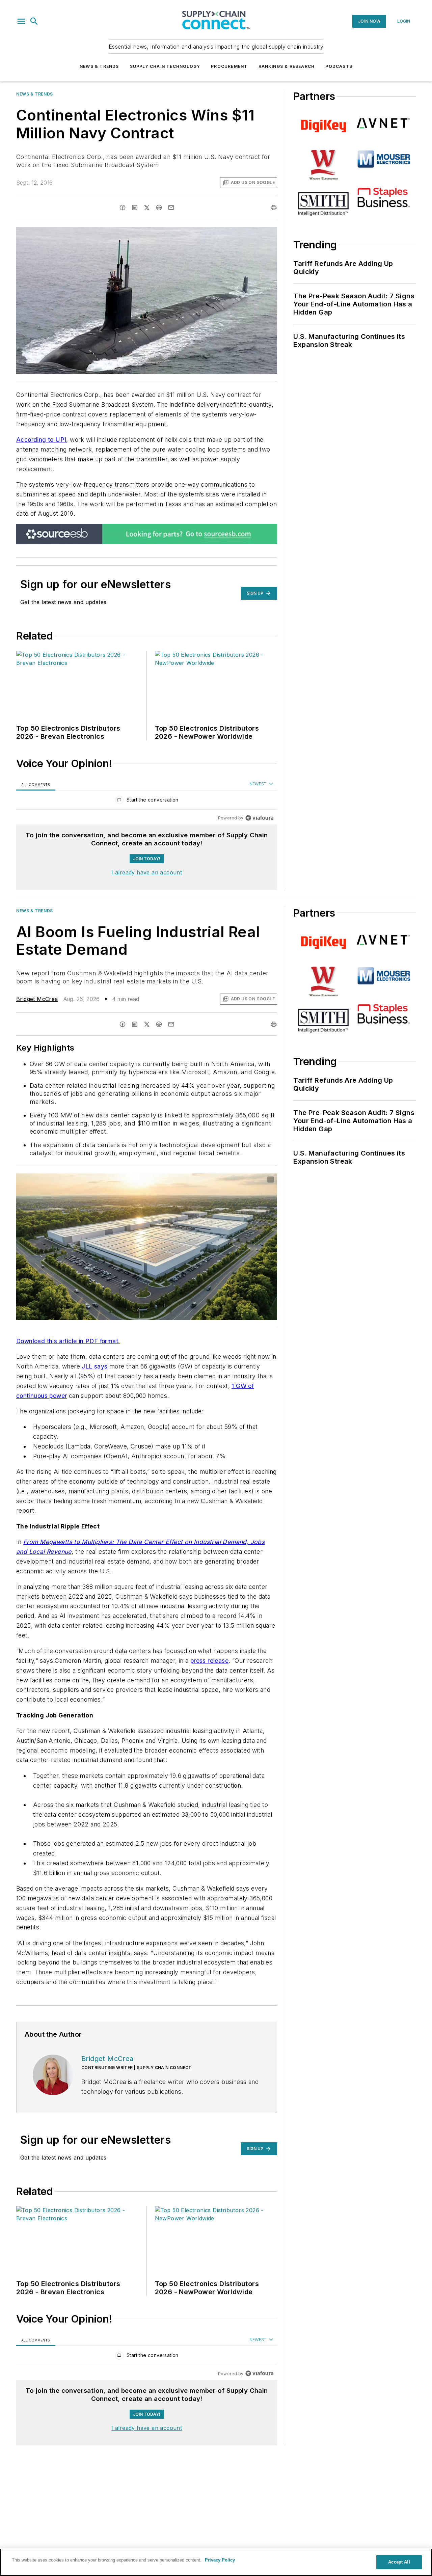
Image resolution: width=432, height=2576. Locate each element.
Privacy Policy (220, 2560)
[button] (21, 21)
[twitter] (147, 208)
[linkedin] (135, 208)
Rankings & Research (287, 66)
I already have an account (147, 872)
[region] (147, 801)
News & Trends (99, 66)
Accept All (399, 2562)
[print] (274, 208)
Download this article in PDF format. (68, 1341)
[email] (171, 208)
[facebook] (123, 208)
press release (209, 1661)
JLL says (94, 1366)
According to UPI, (42, 440)
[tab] (36, 784)
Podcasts (339, 66)
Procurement (229, 66)
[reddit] (159, 208)
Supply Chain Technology (165, 66)
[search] (34, 21)
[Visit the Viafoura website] (259, 818)
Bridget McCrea (37, 999)
